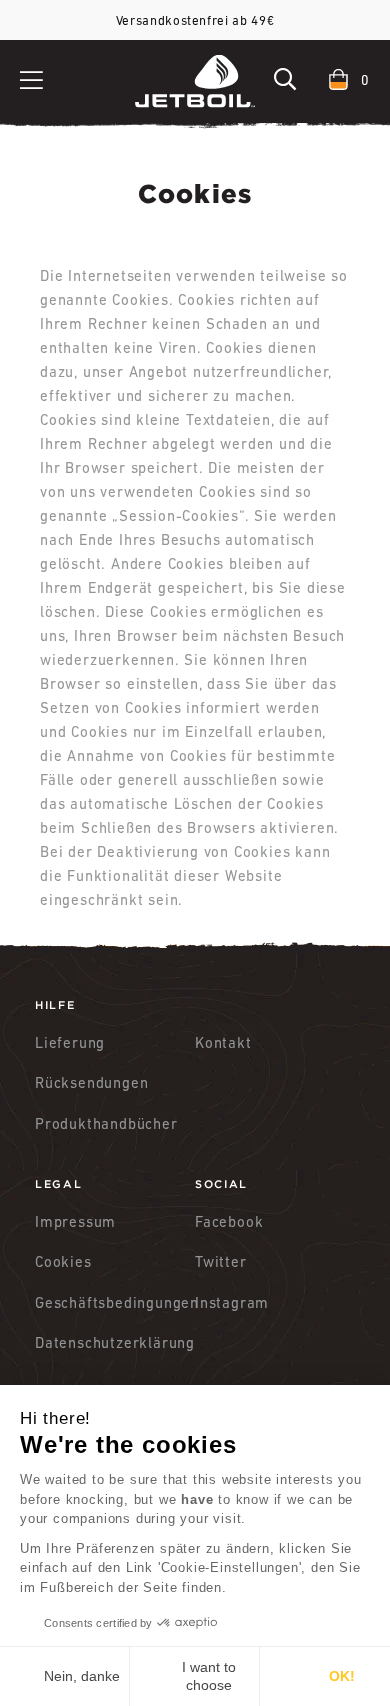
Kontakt (223, 1042)
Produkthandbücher (106, 1123)
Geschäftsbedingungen (115, 1302)
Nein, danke (82, 1676)
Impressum (75, 1221)
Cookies (63, 1261)
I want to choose (209, 1676)
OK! (342, 1676)
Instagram (232, 1302)
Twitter (221, 1261)
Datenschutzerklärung (115, 1342)
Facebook (229, 1221)
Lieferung (70, 1042)
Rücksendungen (91, 1082)
